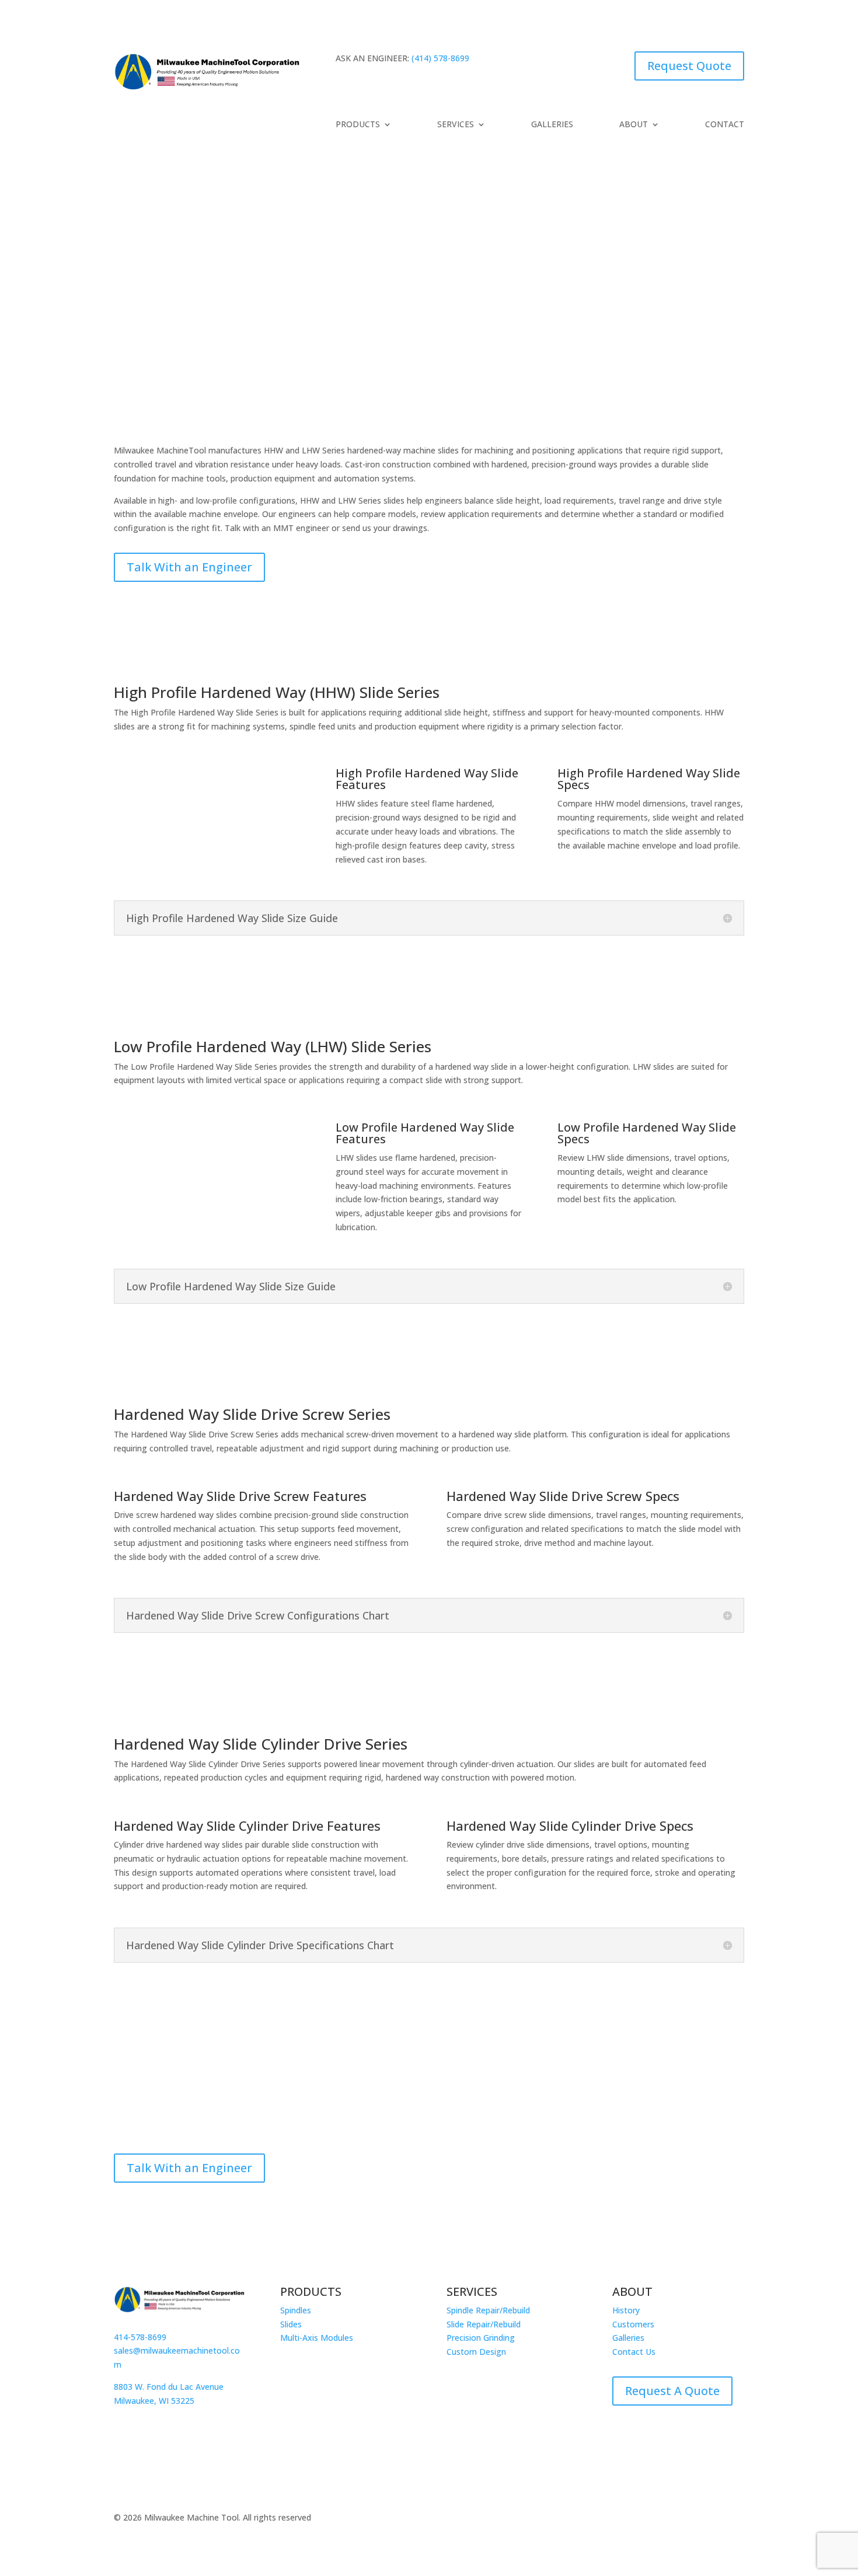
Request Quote (689, 66)
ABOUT (634, 125)
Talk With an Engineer (189, 567)
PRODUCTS (358, 125)
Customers (633, 2324)
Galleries (628, 2338)
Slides (291, 2324)
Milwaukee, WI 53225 (154, 2401)
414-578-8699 (140, 2337)
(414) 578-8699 (440, 58)
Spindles (296, 2310)
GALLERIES (552, 125)
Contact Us (634, 2352)
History (626, 2310)
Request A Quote (672, 2391)
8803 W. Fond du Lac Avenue (169, 2387)
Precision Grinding (481, 2338)
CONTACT (725, 125)
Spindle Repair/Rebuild (488, 2310)
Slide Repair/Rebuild (484, 2324)
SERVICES (456, 125)
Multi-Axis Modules (317, 2338)
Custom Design (476, 2352)
